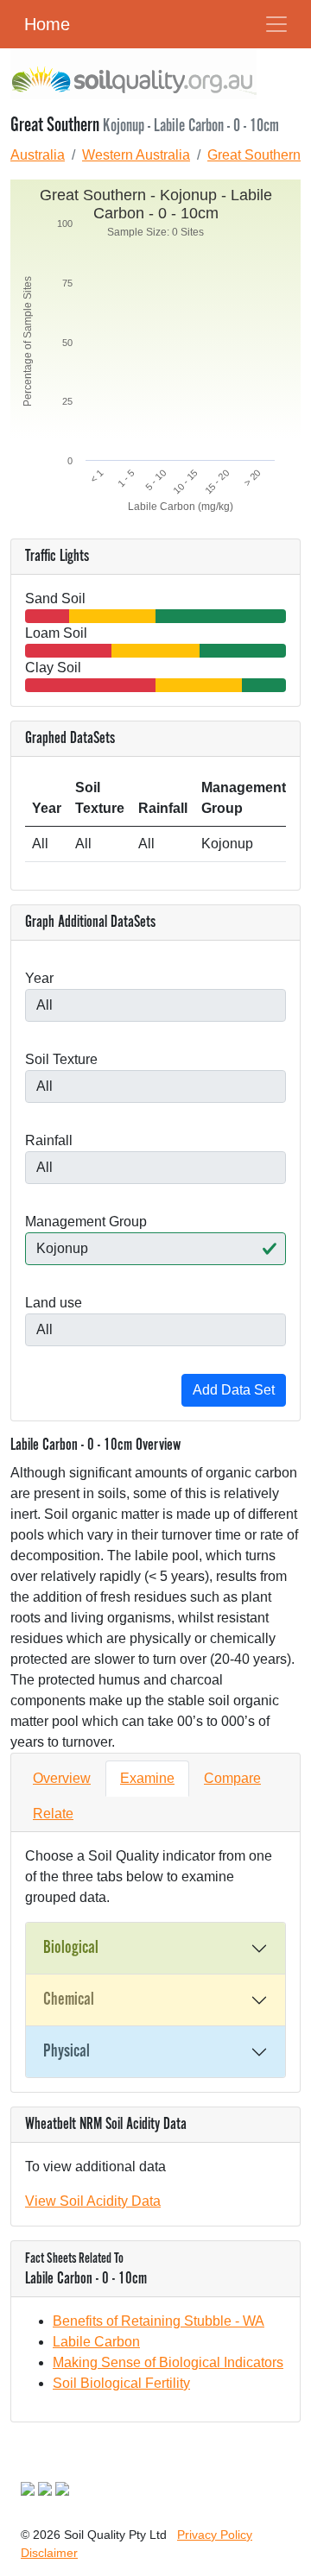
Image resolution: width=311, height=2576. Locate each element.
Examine (147, 1778)
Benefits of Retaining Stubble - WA (159, 2321)
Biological (71, 1948)
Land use (54, 1303)
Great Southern (254, 155)
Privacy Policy (215, 2535)
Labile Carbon (96, 2342)
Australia (38, 155)
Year (39, 978)
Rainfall (49, 1140)
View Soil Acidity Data (93, 2201)
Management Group (86, 1222)
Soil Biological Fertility (121, 2383)
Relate (53, 1814)
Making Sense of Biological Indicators (168, 2362)
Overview (62, 1778)
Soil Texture (61, 1059)
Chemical (69, 2000)
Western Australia (136, 155)
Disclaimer (49, 2553)
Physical (67, 2051)
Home (47, 24)
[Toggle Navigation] (276, 24)
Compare (232, 1778)
